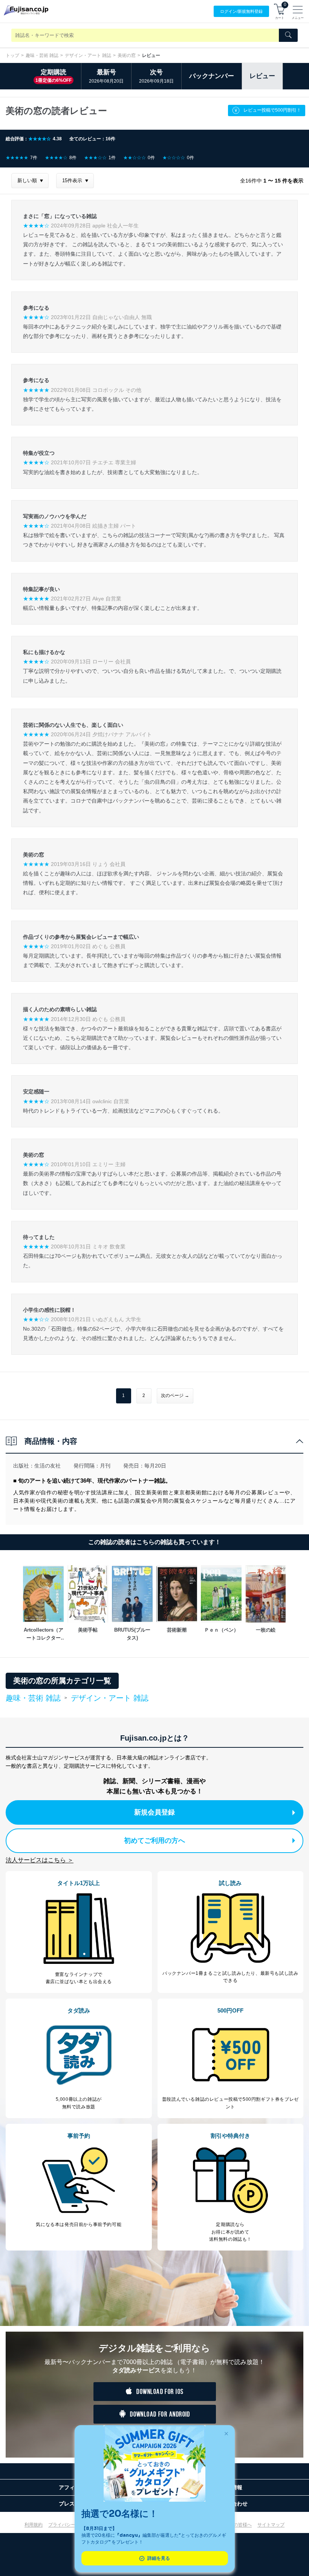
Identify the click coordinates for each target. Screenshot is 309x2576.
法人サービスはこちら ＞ (40, 1860)
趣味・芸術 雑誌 (42, 55)
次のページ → (175, 1395)
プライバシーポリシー (71, 2525)
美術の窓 (127, 55)
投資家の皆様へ (236, 2525)
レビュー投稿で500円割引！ (272, 110)
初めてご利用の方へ (154, 1841)
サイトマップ (271, 2525)
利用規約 (34, 2525)
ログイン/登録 (241, 11)
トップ (12, 55)
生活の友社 (47, 1466)
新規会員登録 (154, 1812)
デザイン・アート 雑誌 (88, 55)
